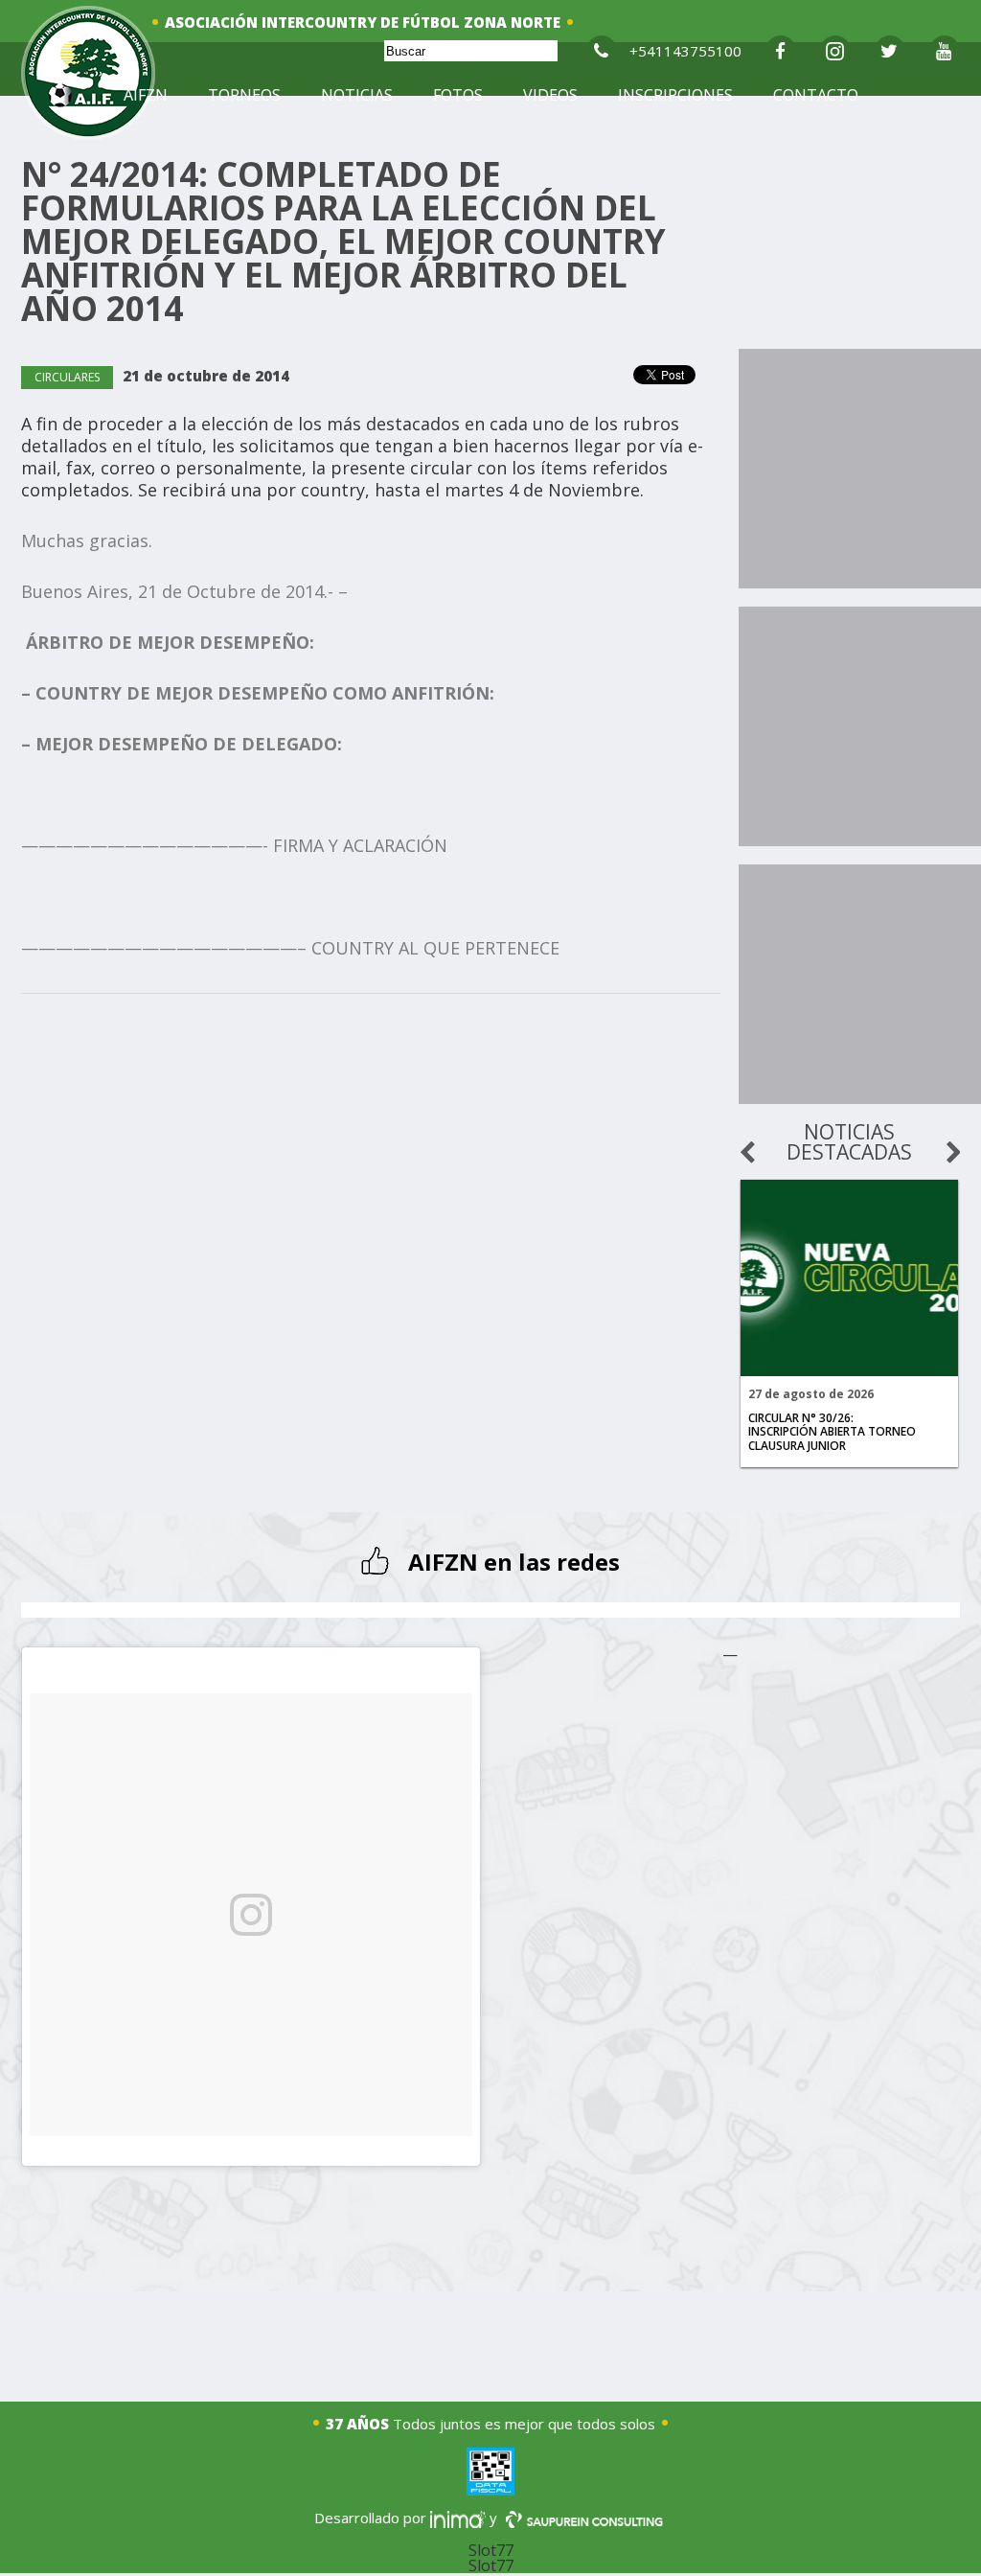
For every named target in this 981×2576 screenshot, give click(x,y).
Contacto (816, 95)
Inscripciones (675, 95)
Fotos (458, 95)
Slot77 (491, 2550)
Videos (550, 95)
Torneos (244, 95)
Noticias (357, 95)
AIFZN (146, 95)
